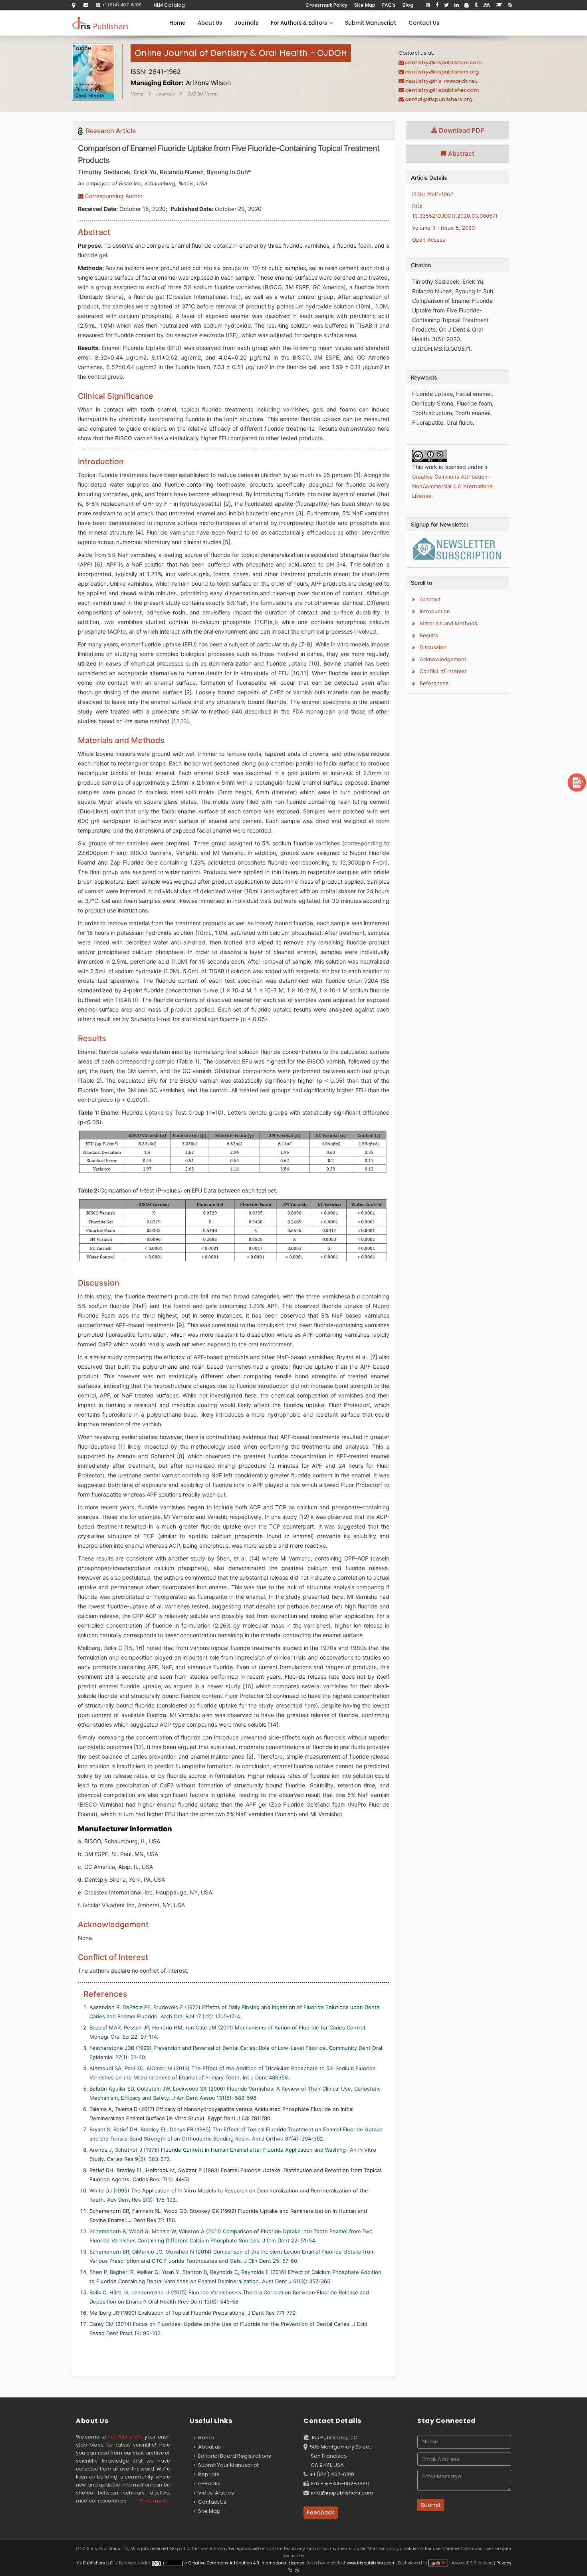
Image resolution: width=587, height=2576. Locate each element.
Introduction (434, 611)
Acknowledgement (442, 659)
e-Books (208, 2484)
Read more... (155, 2501)
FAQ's (389, 5)
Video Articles (215, 2493)
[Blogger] (467, 5)
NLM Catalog (169, 5)
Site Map (365, 5)
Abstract (460, 153)
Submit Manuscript (371, 23)
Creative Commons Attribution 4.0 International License (246, 2563)
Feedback (321, 2512)
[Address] (74, 5)
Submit (431, 2505)
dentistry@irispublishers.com (443, 63)
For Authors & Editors (300, 23)
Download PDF (461, 130)
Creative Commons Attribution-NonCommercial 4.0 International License (453, 486)
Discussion (432, 647)
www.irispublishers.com (371, 2563)
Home (177, 23)
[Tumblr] (476, 5)
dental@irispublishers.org (439, 99)
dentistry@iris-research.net (441, 81)
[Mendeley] (487, 5)
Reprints (207, 2474)
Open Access (429, 240)
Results (428, 635)
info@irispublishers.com (342, 2493)
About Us (210, 23)
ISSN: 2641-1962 (433, 194)
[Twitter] (446, 5)
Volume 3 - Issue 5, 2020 (443, 228)
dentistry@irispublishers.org (442, 72)
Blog (408, 5)
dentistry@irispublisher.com (442, 90)
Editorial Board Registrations (233, 2456)
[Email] (86, 5)
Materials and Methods (448, 623)
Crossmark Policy (326, 5)
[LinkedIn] (457, 5)
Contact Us (424, 23)
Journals (246, 23)
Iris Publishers (125, 2437)
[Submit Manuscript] (577, 782)
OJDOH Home (202, 94)
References (433, 683)
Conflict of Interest (442, 671)
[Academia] (499, 5)
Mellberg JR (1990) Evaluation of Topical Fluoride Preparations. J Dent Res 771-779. (193, 2313)
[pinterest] (428, 5)
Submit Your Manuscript (227, 2465)
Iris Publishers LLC (95, 2563)
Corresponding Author (113, 196)
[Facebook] (437, 5)
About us (208, 2447)
